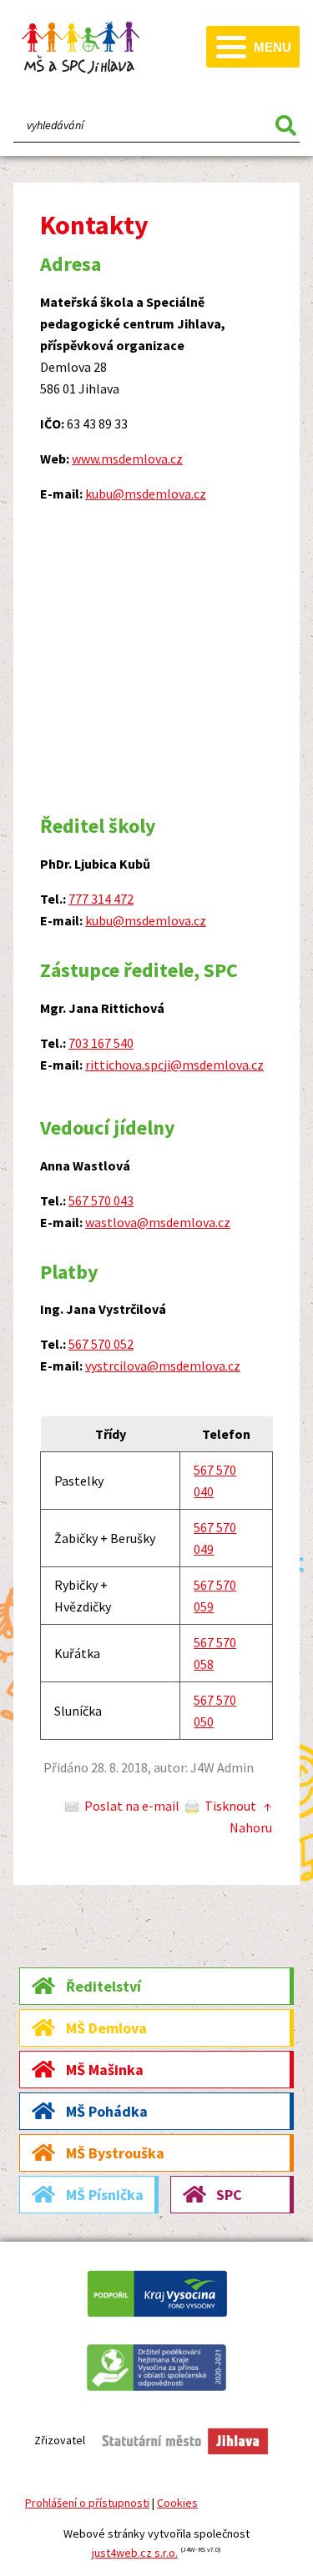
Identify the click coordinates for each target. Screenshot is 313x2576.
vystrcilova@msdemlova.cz (163, 1366)
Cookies (177, 2503)
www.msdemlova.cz (127, 459)
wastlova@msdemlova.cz (158, 1222)
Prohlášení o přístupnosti (87, 2503)
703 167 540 (101, 1043)
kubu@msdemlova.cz (146, 494)
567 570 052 (101, 1344)
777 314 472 (101, 899)
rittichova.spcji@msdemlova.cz (174, 1065)
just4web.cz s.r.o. (135, 2553)
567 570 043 (101, 1200)
